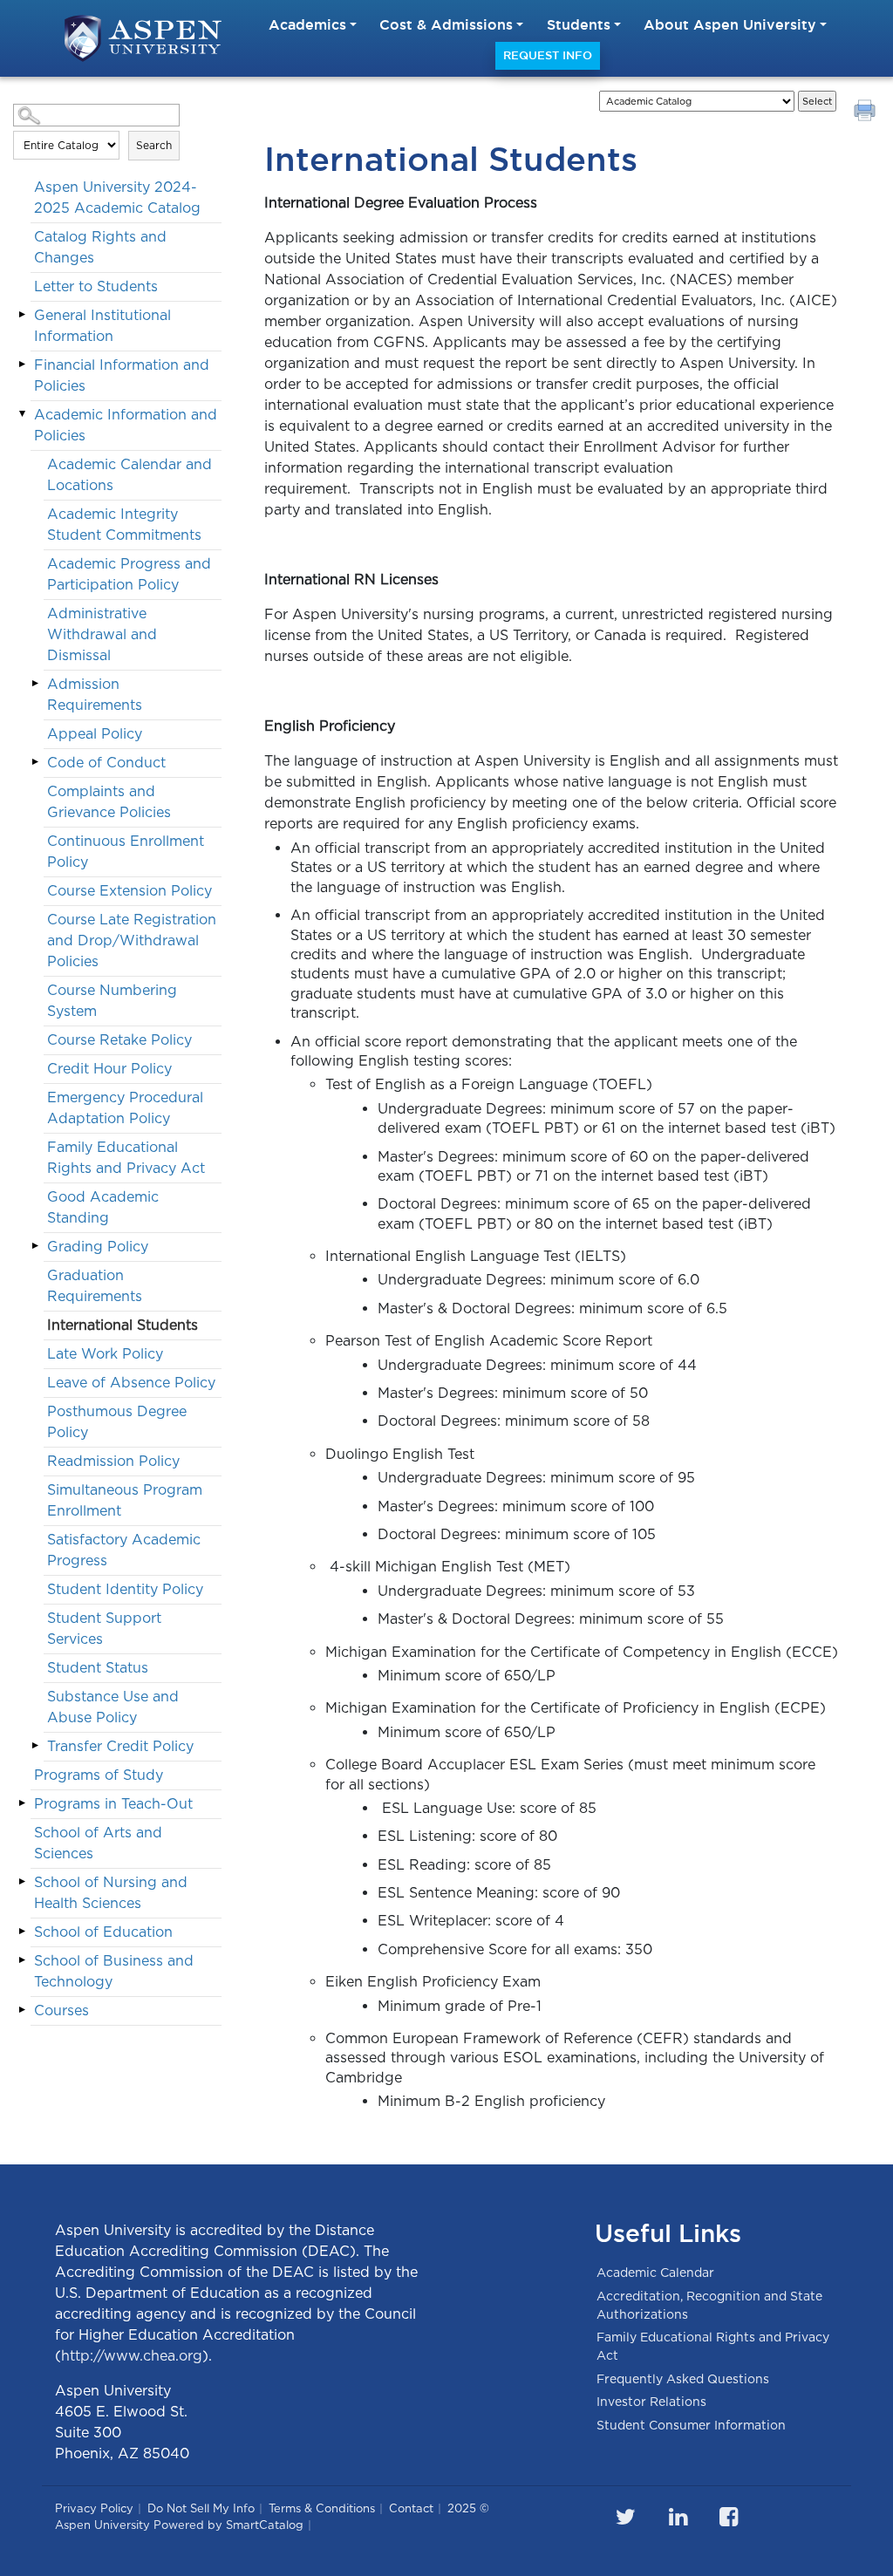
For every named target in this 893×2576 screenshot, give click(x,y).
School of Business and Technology (114, 1971)
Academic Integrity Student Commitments (124, 525)
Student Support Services (104, 1629)
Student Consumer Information (691, 2425)
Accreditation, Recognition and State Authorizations (709, 2305)
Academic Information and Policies (126, 425)
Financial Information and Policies (122, 375)
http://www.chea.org (132, 2356)
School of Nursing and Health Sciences (111, 1893)
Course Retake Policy (119, 1040)
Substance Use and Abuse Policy (113, 1707)
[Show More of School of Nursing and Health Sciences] (22, 1882)
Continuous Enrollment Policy (126, 852)
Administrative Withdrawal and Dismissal (102, 634)
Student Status (98, 1668)
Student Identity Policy (125, 1589)
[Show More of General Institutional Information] (22, 315)
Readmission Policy (113, 1461)
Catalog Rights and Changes (100, 247)
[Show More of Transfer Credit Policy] (35, 1746)
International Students (123, 1325)
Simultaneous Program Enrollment (125, 1500)
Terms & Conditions (322, 2508)
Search (154, 145)
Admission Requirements (95, 695)
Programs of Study (99, 1775)
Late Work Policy (105, 1354)
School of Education (103, 1932)
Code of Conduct (106, 763)
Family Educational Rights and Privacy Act (126, 1158)
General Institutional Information (102, 326)
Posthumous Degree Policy (117, 1422)
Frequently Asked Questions (683, 2379)
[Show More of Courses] (22, 2010)
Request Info (548, 55)
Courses (61, 2010)
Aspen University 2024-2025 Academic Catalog (117, 198)
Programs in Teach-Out (113, 1804)
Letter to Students (96, 286)
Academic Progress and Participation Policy (129, 574)
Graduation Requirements (95, 1286)
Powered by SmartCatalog (228, 2525)
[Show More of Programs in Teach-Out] (22, 1803)
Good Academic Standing (103, 1207)
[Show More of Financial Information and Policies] (22, 365)
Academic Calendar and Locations (130, 475)
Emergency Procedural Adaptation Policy (125, 1108)
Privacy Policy (94, 2508)
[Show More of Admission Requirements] (35, 684)
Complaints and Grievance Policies (109, 802)
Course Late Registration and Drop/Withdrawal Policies (132, 940)
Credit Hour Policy (109, 1069)
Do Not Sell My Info (201, 2508)
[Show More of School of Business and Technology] (22, 1960)
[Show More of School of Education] (22, 1932)
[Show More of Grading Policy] (35, 1246)
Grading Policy (98, 1247)
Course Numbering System (112, 1001)
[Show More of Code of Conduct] (35, 762)
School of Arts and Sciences (98, 1843)
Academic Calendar (655, 2273)
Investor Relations (651, 2402)
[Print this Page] (867, 112)
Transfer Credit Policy (120, 1746)
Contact (411, 2508)
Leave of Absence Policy (131, 1383)
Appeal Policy (95, 734)
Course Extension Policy (130, 891)
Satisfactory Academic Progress (124, 1550)
